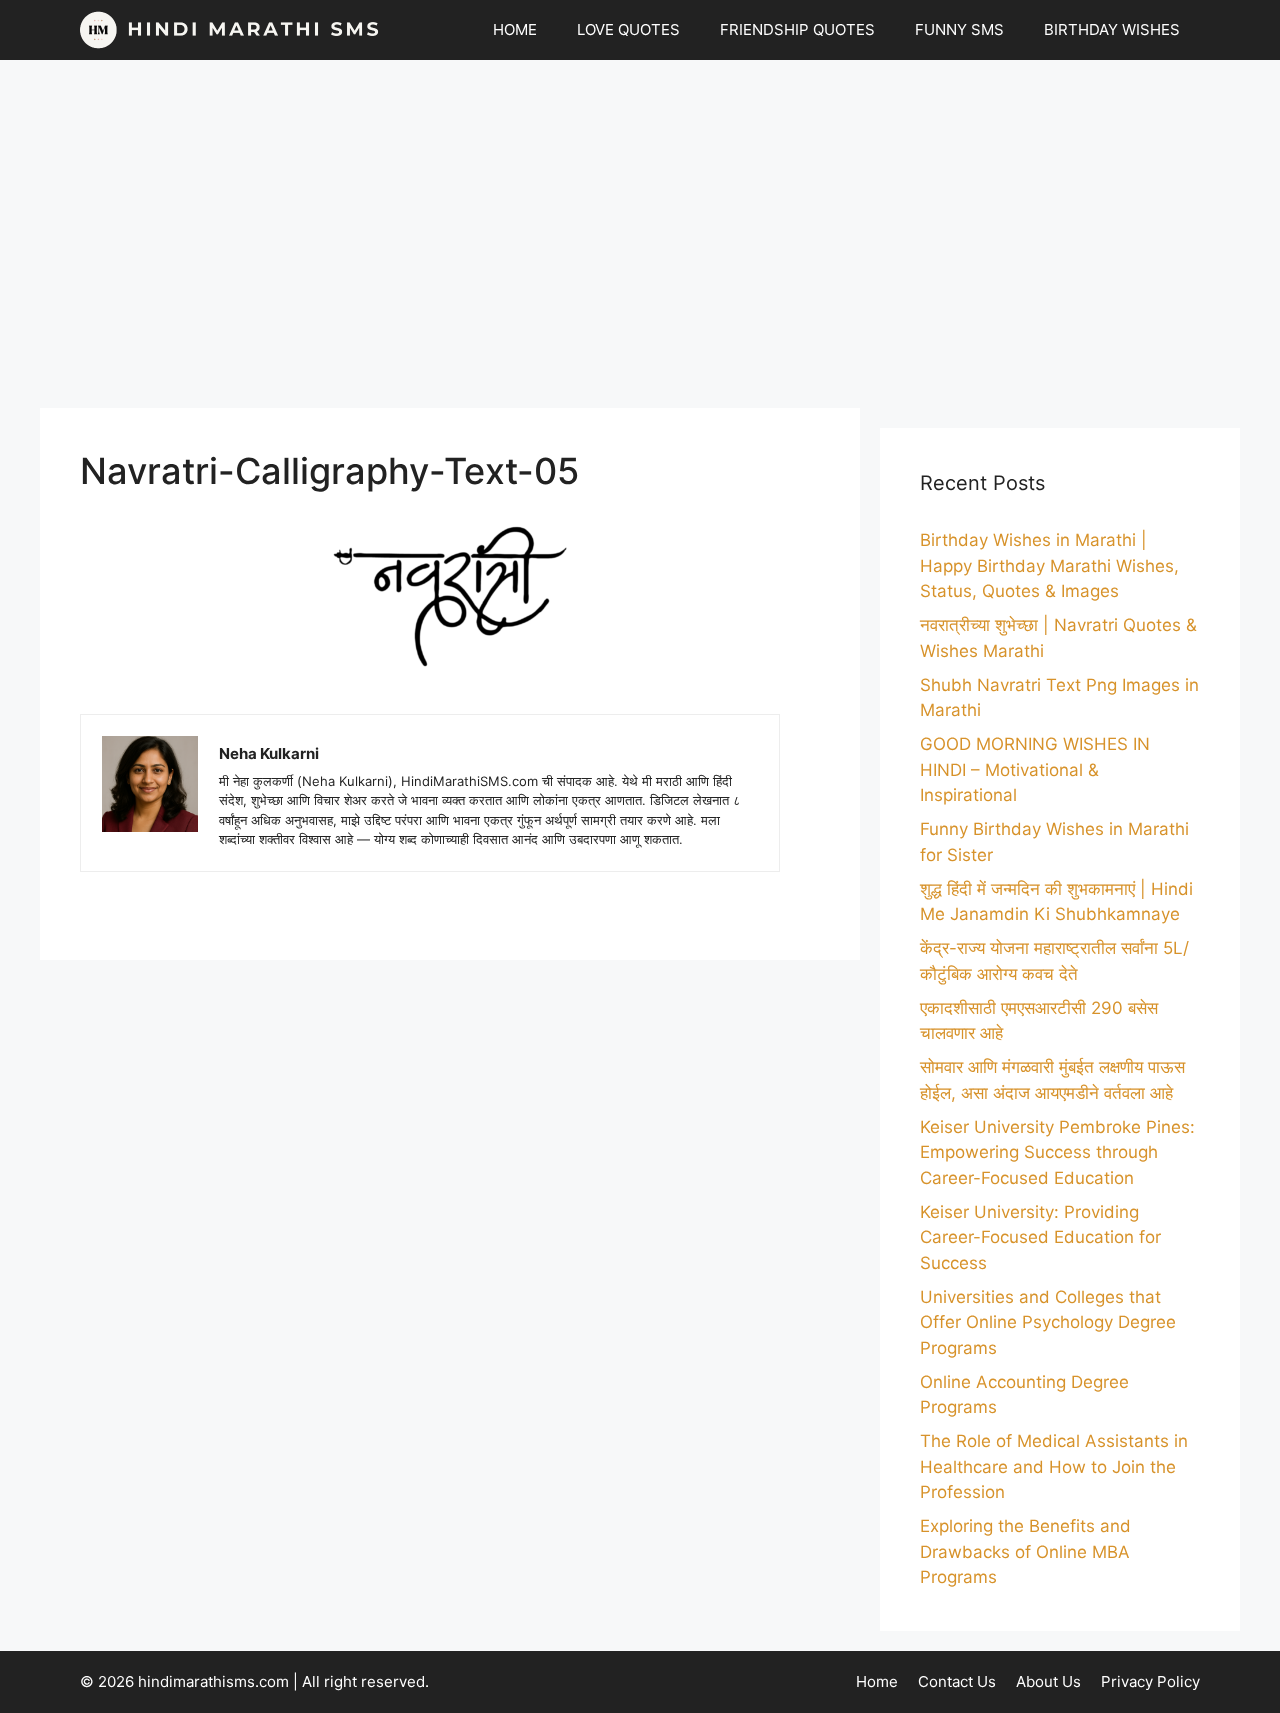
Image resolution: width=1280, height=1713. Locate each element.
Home (877, 1681)
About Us (1048, 1681)
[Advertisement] (640, 234)
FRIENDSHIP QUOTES (797, 29)
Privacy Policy (1150, 1681)
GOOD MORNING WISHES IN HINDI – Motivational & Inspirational (1035, 769)
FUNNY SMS (959, 29)
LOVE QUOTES (628, 29)
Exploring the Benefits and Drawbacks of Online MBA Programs (1025, 1551)
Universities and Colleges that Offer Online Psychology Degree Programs (1048, 1322)
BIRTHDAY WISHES (1112, 29)
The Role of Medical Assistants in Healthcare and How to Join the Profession (1054, 1466)
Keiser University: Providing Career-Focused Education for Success (1040, 1237)
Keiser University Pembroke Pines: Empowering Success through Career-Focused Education (1057, 1152)
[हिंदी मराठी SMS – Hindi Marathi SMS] (230, 30)
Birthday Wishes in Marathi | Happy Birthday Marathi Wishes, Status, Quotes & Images (1049, 565)
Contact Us (957, 1681)
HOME (515, 29)
